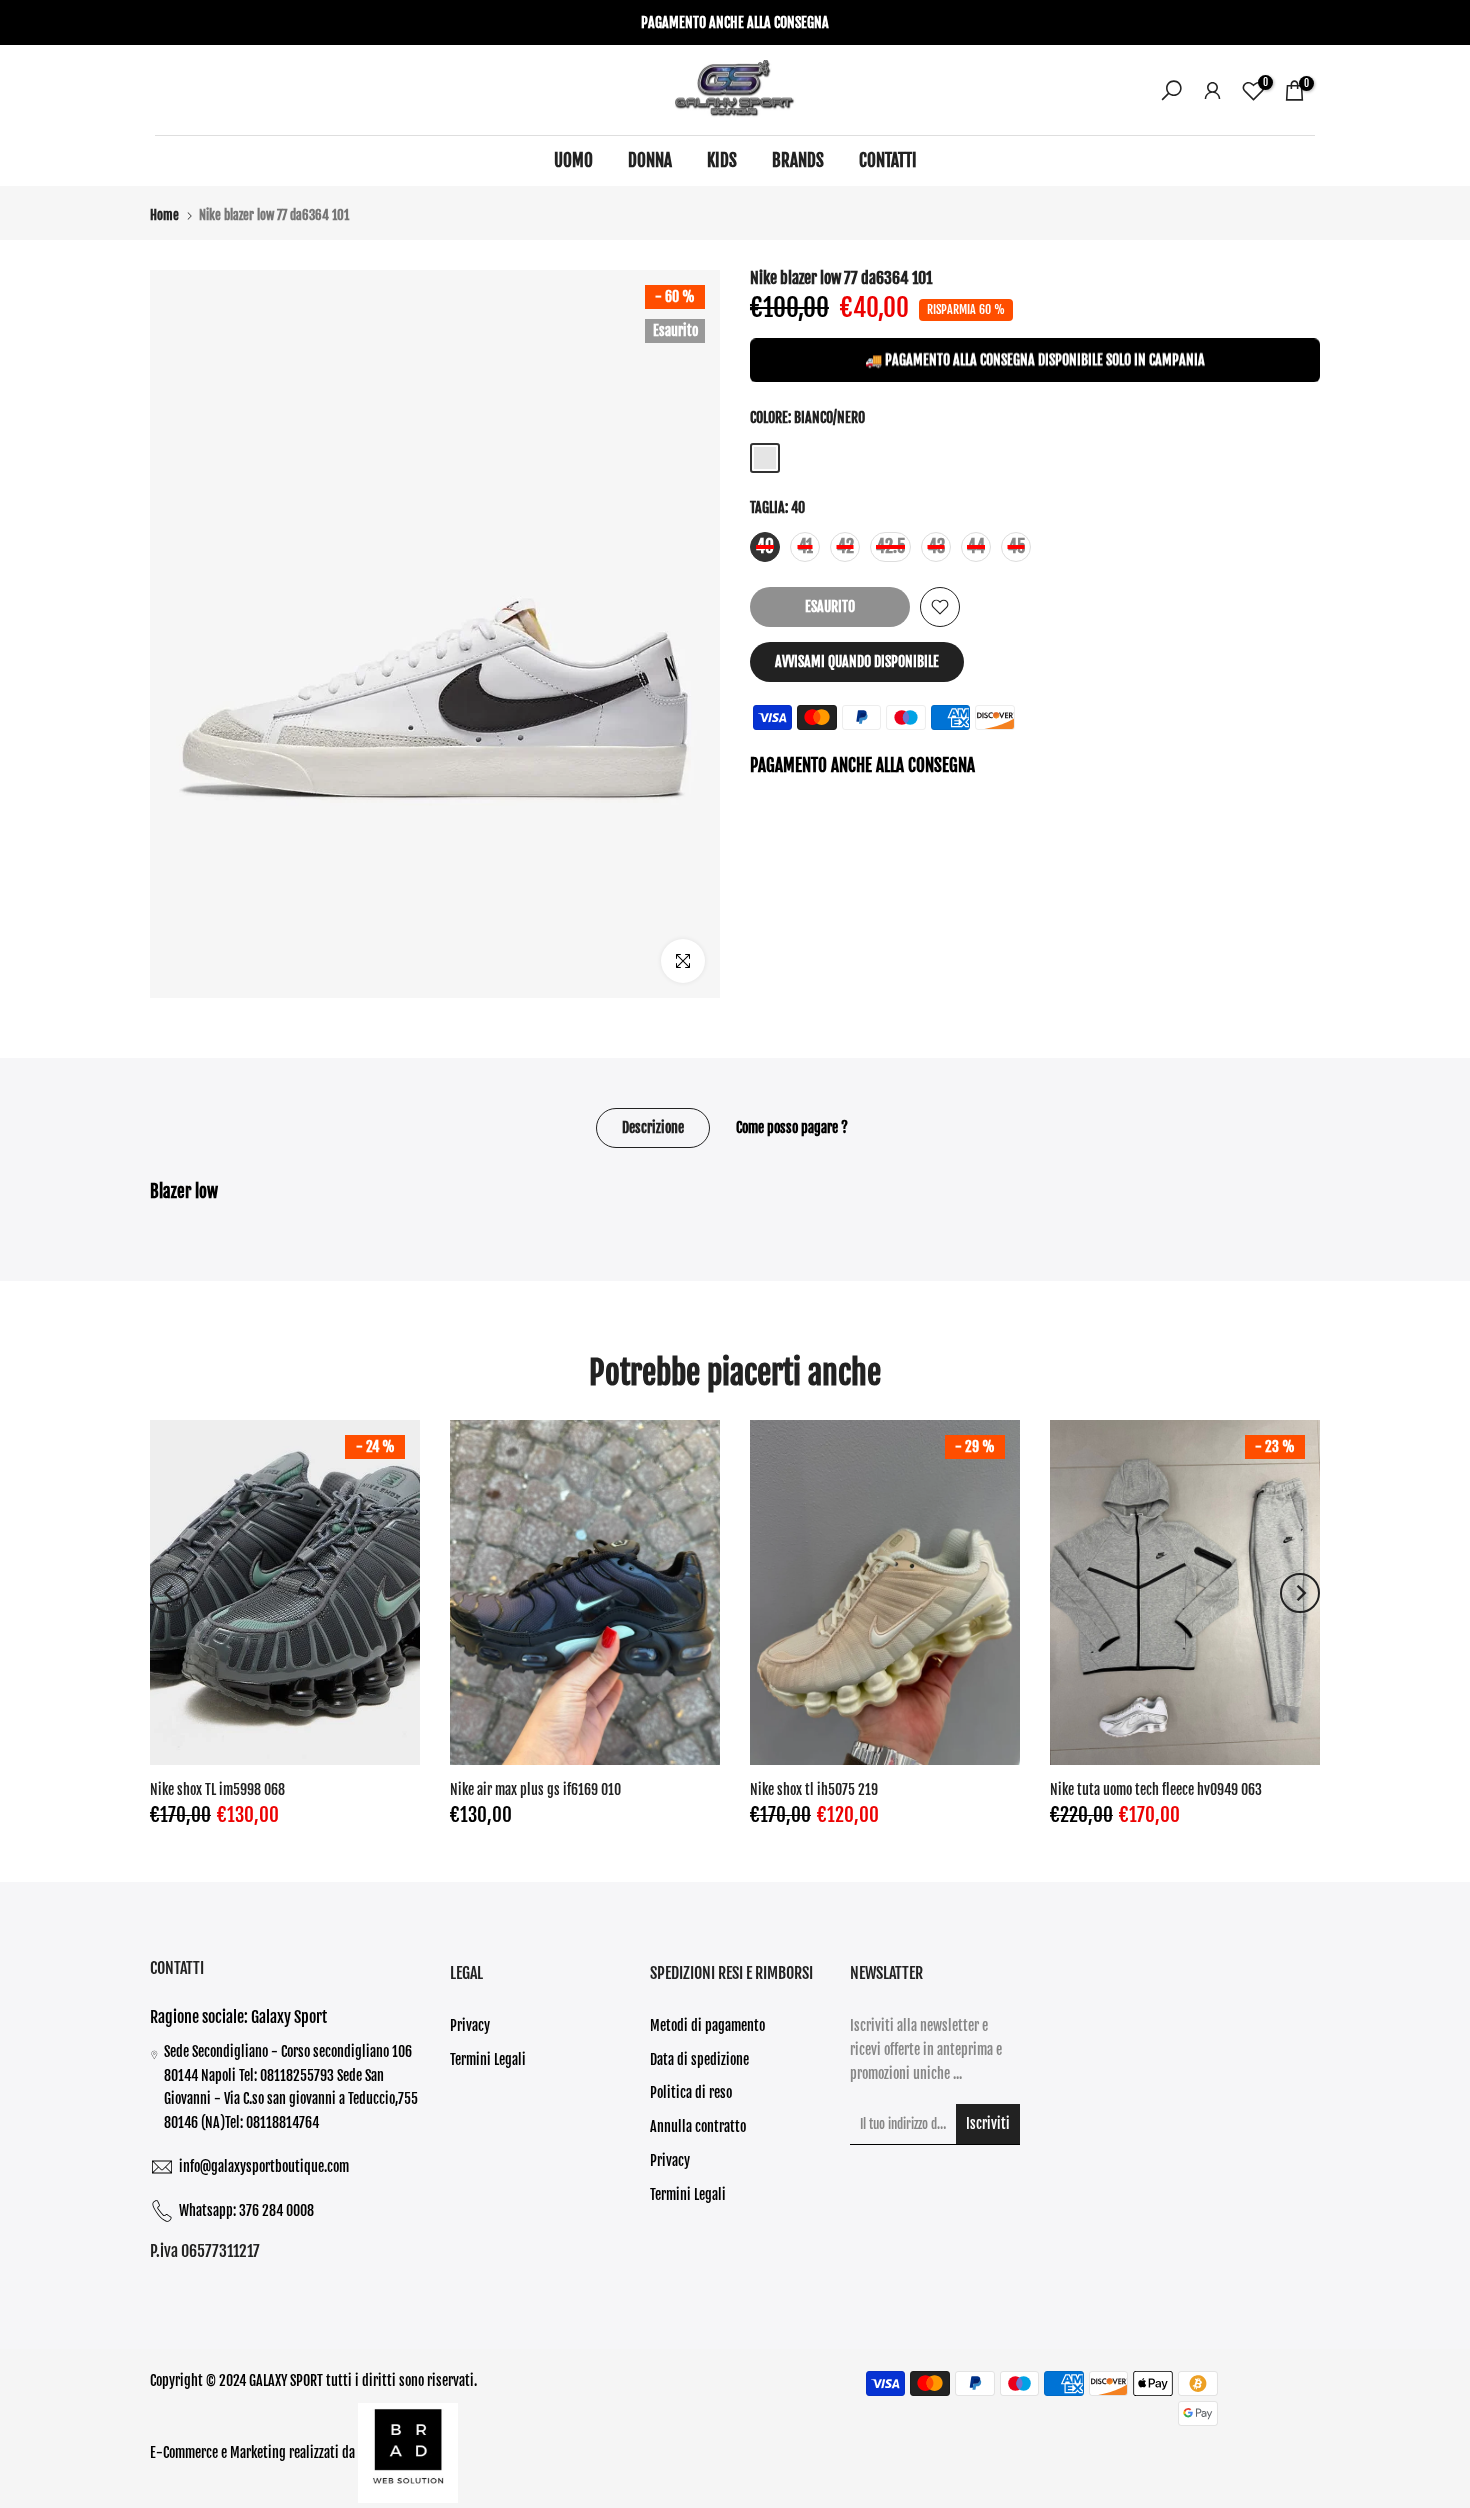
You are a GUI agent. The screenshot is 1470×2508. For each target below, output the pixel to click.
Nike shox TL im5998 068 (217, 1789)
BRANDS (798, 160)
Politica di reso (691, 2092)
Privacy (470, 2025)
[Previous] (170, 1593)
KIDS (722, 160)
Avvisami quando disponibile (857, 661)
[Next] (1300, 1593)
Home (164, 215)
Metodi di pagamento (707, 2025)
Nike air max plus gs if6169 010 (535, 1789)
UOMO (573, 160)
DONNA (650, 160)
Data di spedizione (699, 2059)
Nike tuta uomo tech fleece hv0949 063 (1156, 1789)
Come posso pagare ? (792, 1127)
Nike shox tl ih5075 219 (814, 1789)
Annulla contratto (698, 2126)
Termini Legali (488, 2059)
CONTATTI (888, 160)
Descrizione (653, 1127)
